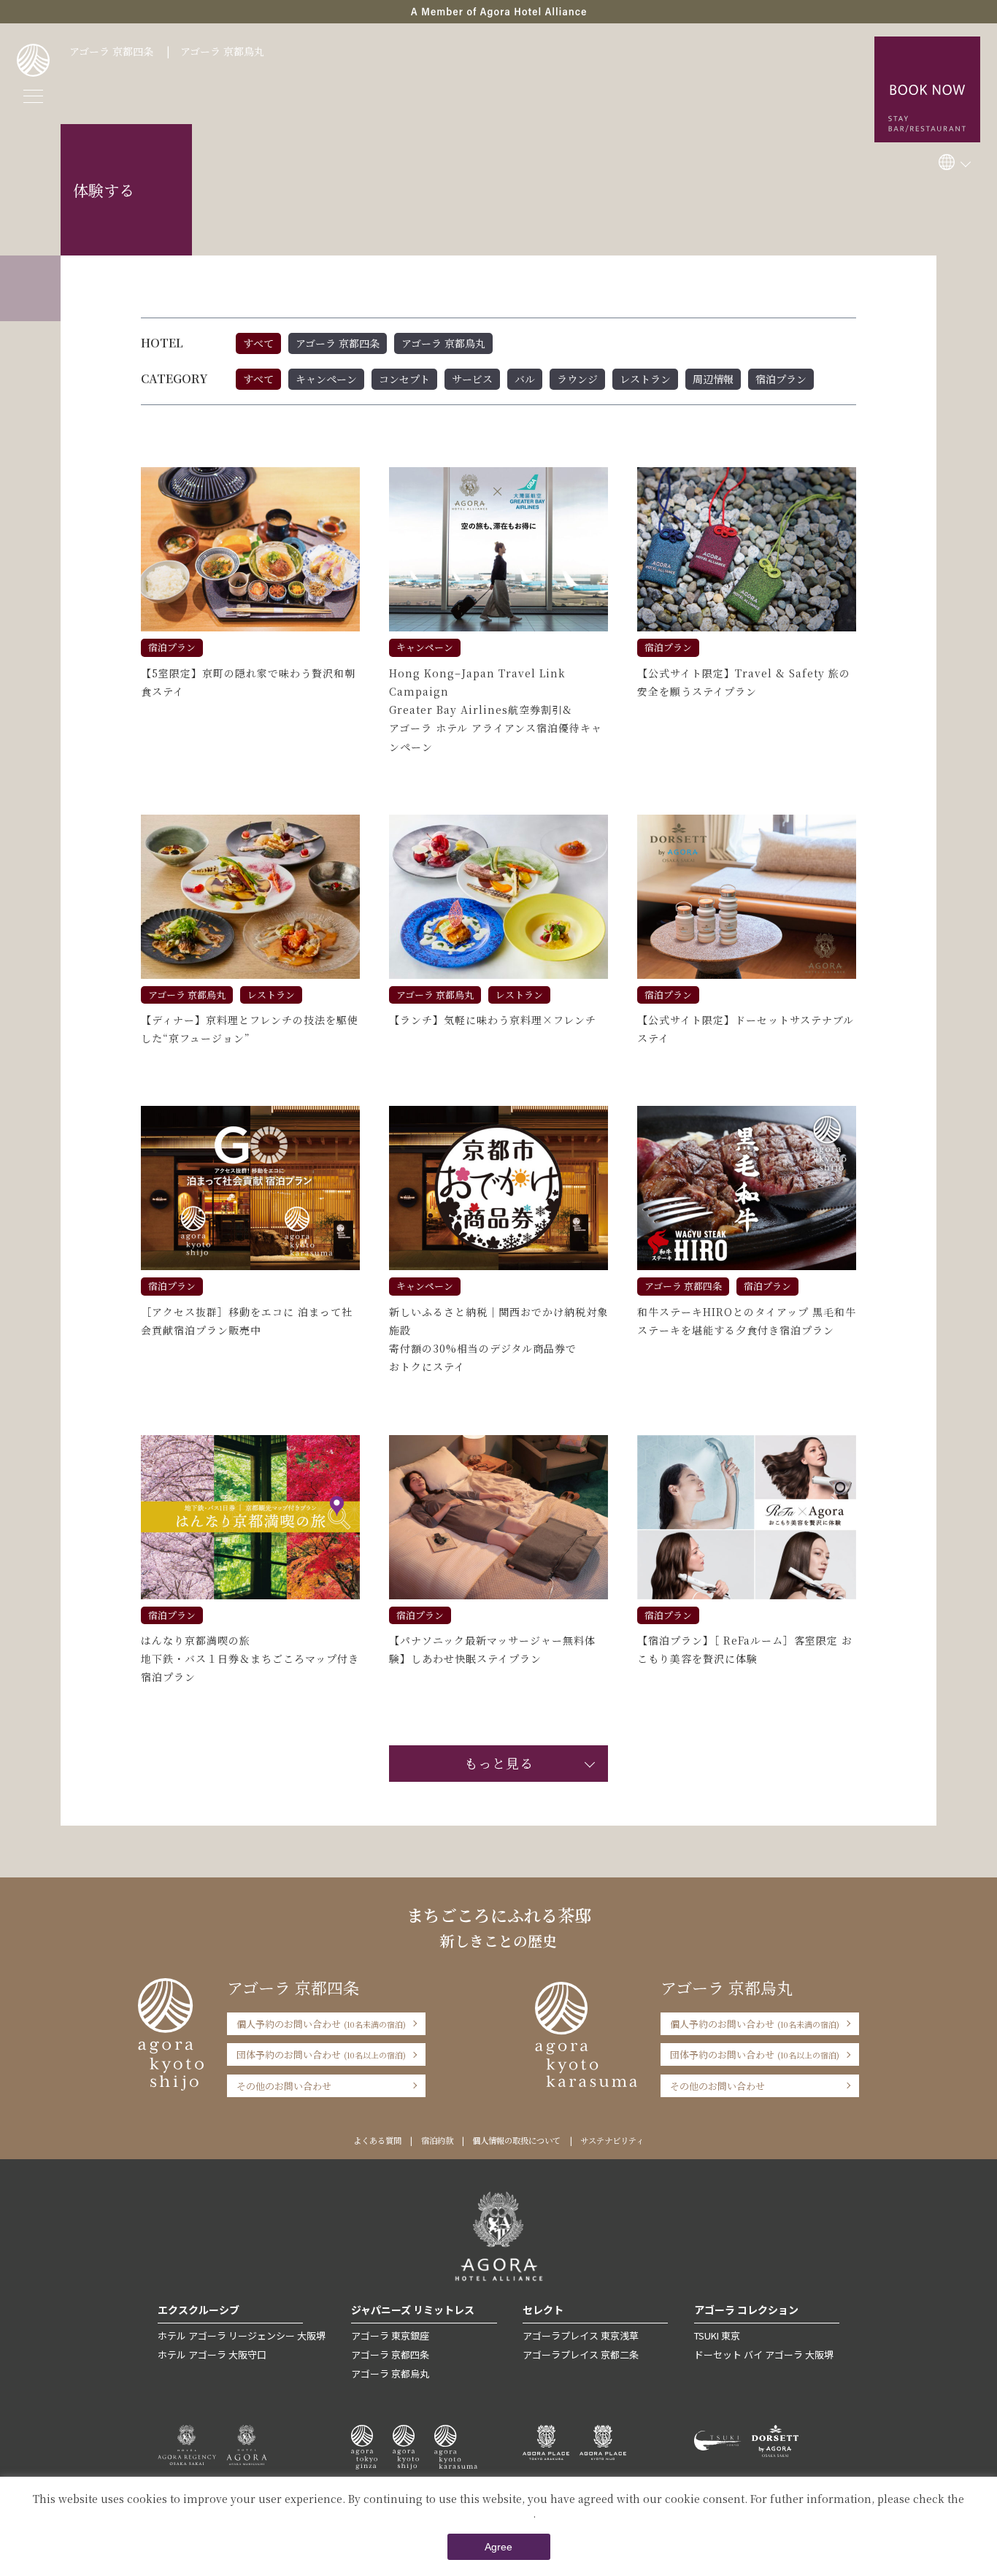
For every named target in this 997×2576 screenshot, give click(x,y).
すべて (258, 343)
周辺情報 (713, 379)
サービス (472, 379)
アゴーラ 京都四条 (111, 51)
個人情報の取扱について (516, 2140)
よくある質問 (377, 2140)
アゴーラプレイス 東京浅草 (581, 2335)
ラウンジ (577, 379)
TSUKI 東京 (717, 2335)
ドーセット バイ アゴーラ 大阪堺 (764, 2354)
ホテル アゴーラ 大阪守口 (212, 2354)
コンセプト (404, 379)
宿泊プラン (781, 379)
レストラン (645, 379)
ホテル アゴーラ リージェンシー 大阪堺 (242, 2335)
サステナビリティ (612, 2140)
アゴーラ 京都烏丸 (222, 51)
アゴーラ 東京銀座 (390, 2335)
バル (525, 379)
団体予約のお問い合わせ (321, 2054)
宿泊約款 (437, 2140)
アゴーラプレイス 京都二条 (581, 2354)
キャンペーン (326, 379)
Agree (498, 2547)
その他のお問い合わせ (284, 2086)
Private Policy (497, 2513)
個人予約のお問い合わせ (321, 2024)
